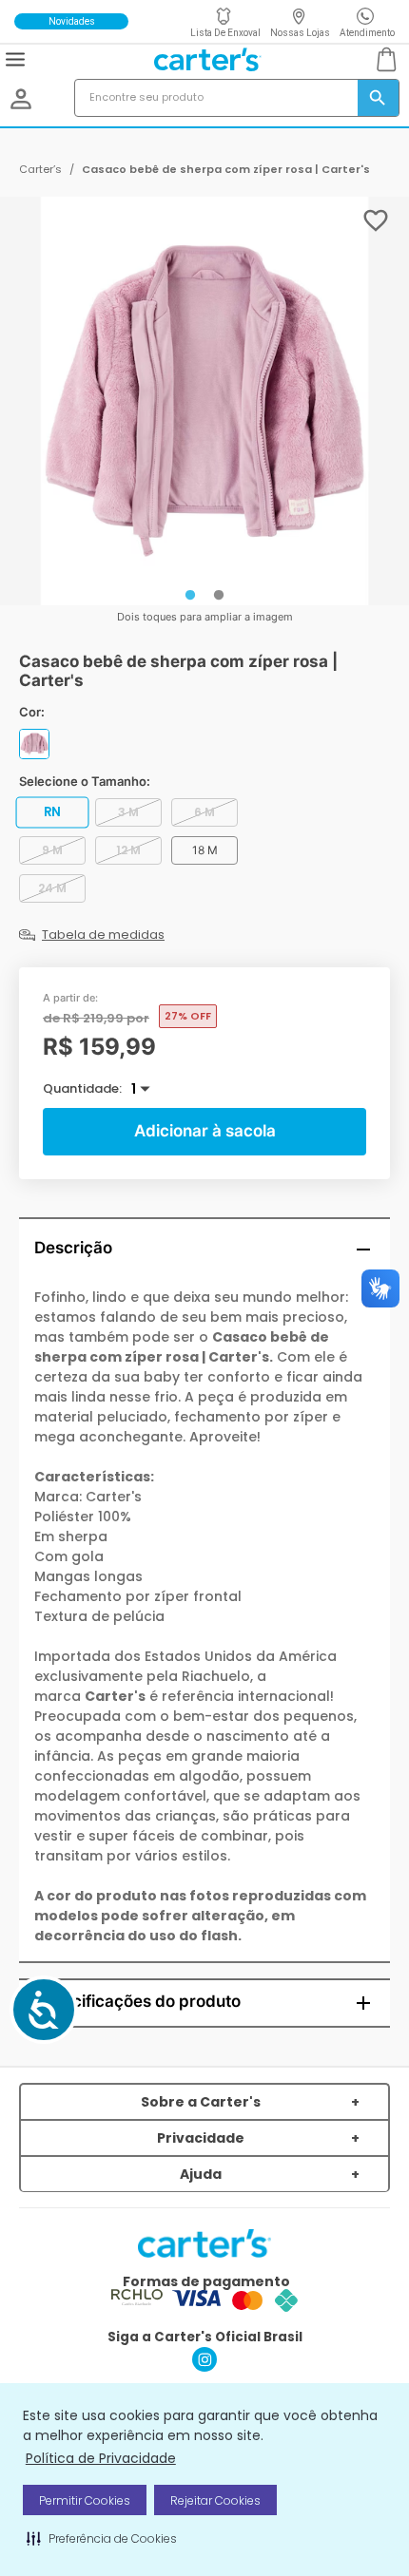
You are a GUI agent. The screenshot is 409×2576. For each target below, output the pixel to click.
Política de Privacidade (101, 2458)
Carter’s (40, 169)
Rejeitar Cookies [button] (215, 2500)
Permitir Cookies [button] (85, 2500)
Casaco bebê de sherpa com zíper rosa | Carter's (226, 169)
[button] (102, 2538)
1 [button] (134, 1089)
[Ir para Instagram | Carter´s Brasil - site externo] (204, 2366)
